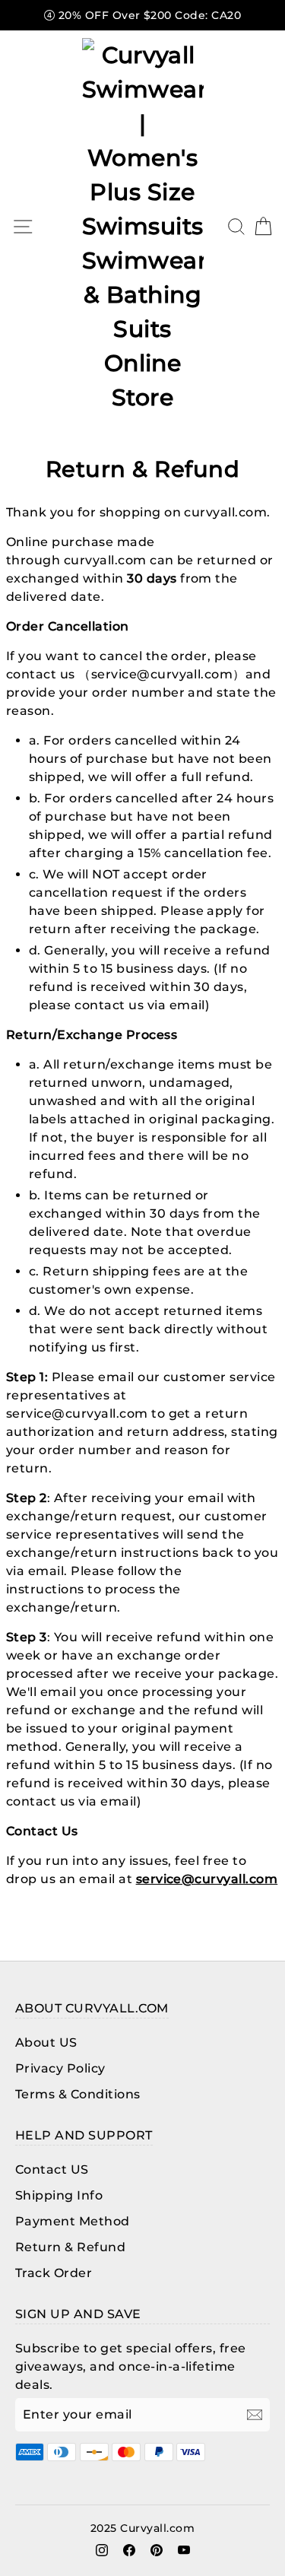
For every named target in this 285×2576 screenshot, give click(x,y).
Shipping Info (59, 2195)
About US (46, 2042)
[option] (142, 15)
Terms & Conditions (78, 2094)
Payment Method (73, 2221)
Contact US (52, 2169)
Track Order (54, 2273)
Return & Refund (70, 2247)
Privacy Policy (60, 2068)
